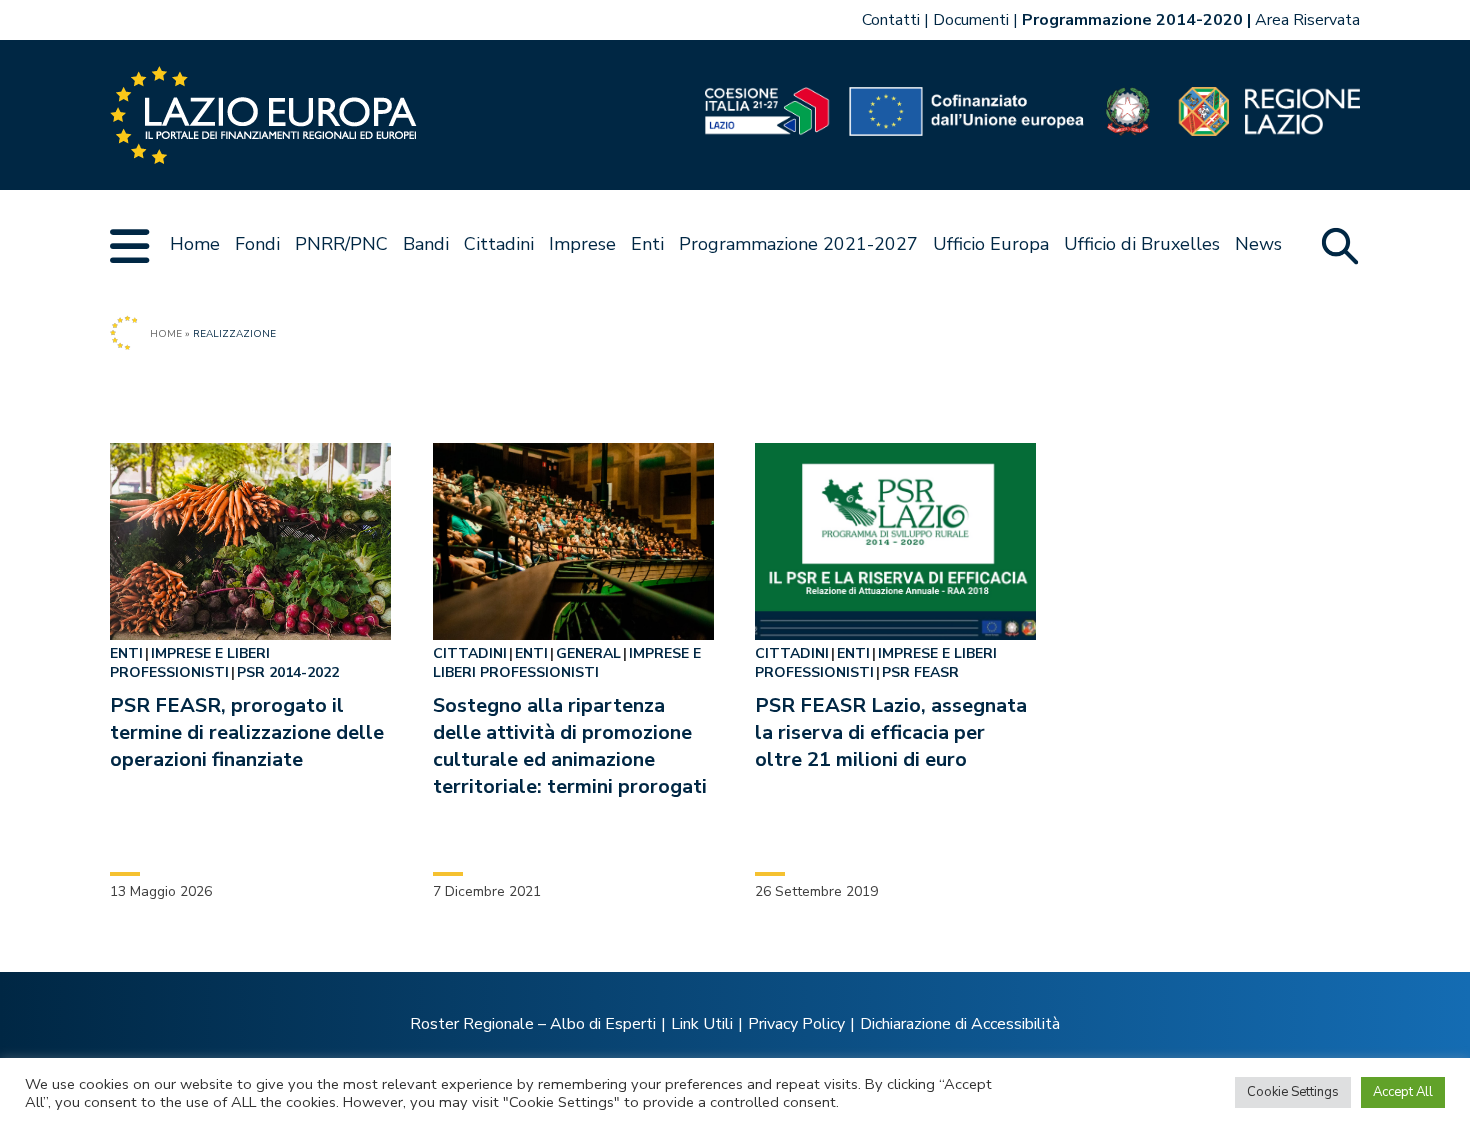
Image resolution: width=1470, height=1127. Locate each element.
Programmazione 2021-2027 (798, 244)
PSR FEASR (920, 672)
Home (195, 244)
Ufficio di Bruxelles (1142, 244)
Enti (647, 244)
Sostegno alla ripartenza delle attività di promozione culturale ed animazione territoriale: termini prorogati (570, 746)
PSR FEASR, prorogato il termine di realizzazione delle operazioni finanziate (247, 732)
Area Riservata (1307, 20)
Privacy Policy (796, 1024)
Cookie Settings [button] (1293, 1092)
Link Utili (702, 1024)
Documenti (971, 20)
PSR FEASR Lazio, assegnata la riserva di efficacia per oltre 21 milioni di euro (891, 732)
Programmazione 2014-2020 (1132, 20)
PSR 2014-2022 (288, 672)
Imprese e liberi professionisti (190, 663)
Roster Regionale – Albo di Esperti (533, 1024)
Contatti (891, 20)
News (1258, 244)
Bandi (426, 244)
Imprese (582, 244)
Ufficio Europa (991, 244)
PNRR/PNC (341, 244)
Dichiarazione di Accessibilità (960, 1024)
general (588, 653)
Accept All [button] (1403, 1092)
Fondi (257, 244)
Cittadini (499, 244)
